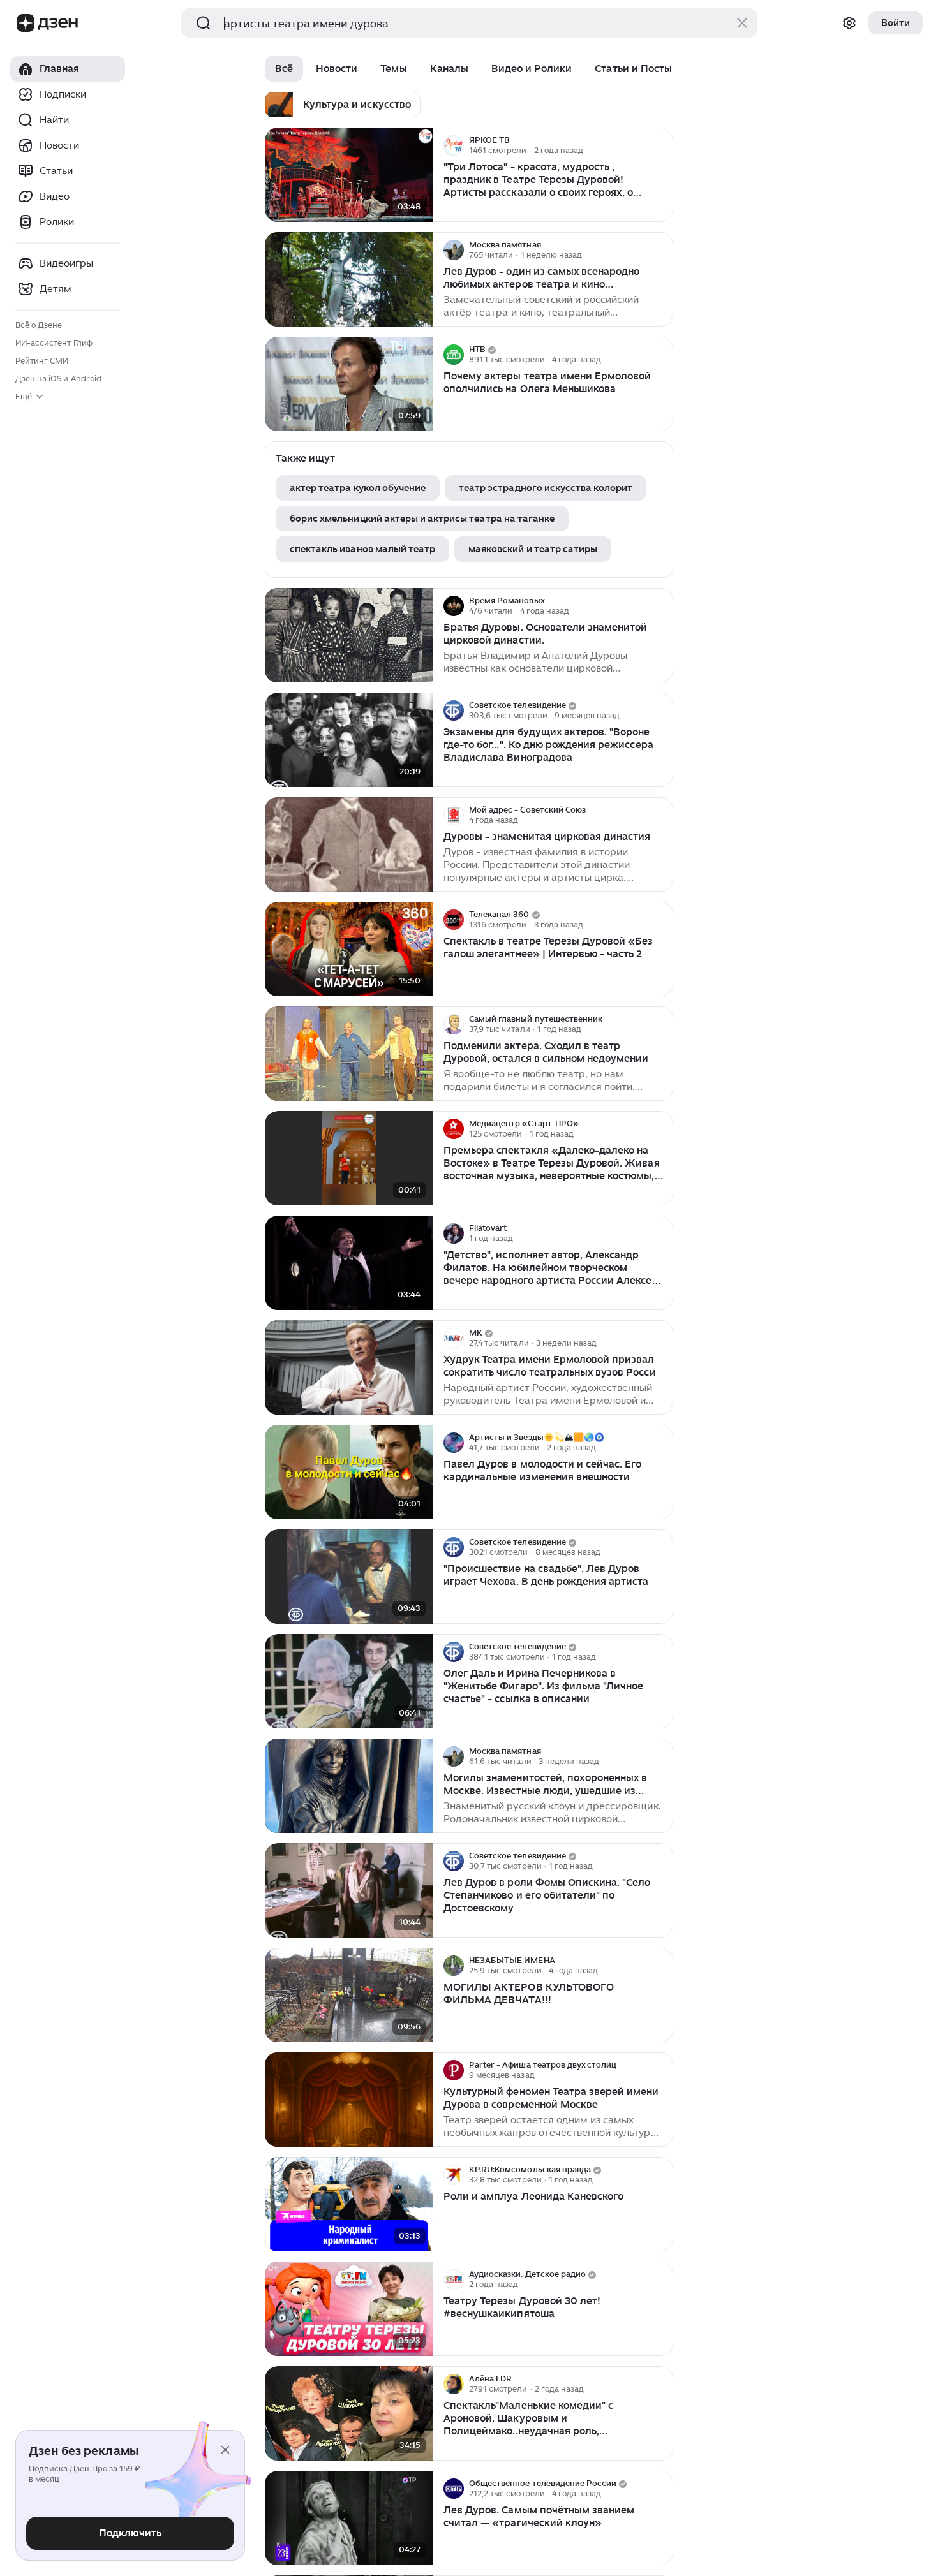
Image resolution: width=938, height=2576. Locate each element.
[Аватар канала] (454, 145)
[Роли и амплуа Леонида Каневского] (349, 2204)
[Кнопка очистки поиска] (742, 23)
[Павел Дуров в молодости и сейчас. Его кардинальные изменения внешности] (349, 1472)
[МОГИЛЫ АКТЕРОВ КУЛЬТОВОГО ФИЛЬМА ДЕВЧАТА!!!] (349, 1995)
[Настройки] (849, 23)
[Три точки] (662, 145)
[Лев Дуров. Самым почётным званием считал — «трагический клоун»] (349, 2518)
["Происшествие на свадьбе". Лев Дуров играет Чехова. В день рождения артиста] (349, 1577)
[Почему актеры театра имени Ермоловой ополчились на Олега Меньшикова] (349, 384)
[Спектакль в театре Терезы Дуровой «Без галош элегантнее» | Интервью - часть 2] (349, 949)
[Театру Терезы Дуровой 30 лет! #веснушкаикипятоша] (349, 2309)
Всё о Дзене (39, 325)
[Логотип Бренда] (26, 23)
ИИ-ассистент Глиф (54, 343)
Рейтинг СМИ (42, 361)
